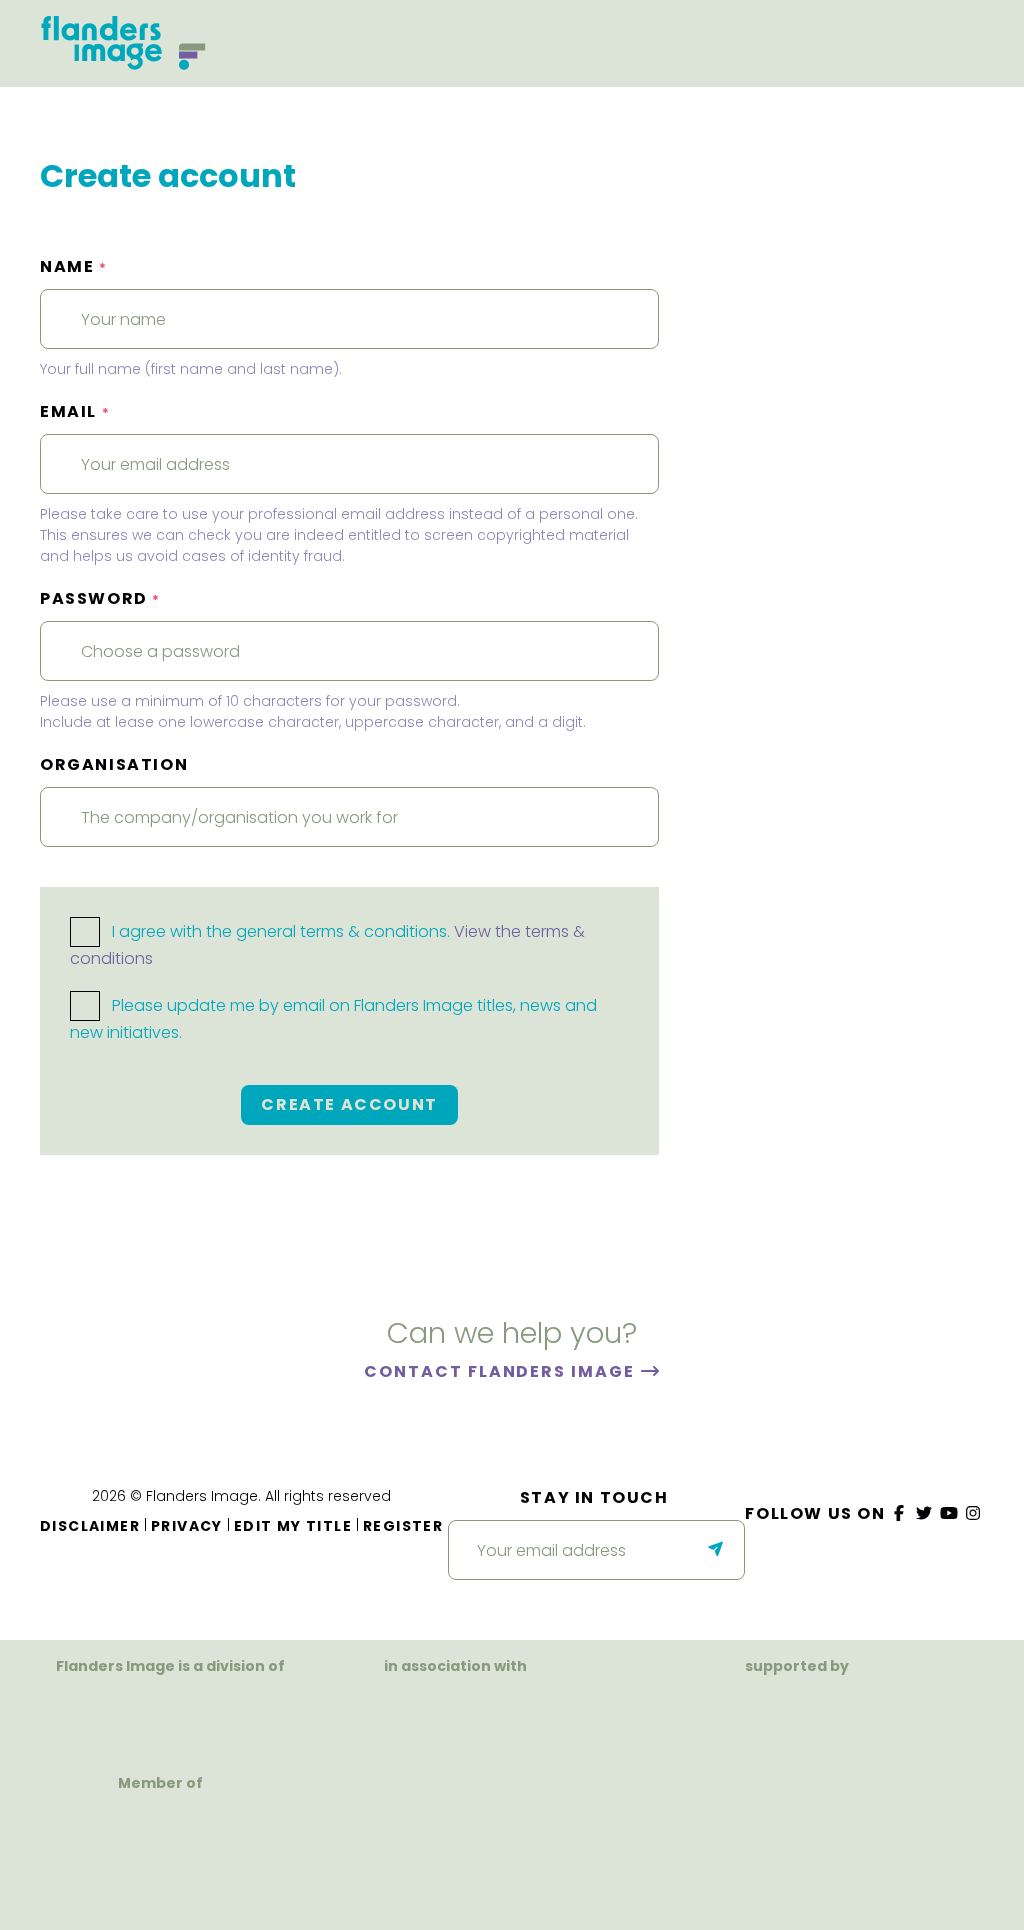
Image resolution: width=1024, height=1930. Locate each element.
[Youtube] (949, 1513)
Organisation (114, 764)
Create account (349, 1104)
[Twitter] (925, 1513)
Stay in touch (594, 1497)
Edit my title (293, 1526)
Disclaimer (90, 1526)
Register (403, 1526)
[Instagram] (974, 1513)
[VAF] (171, 1711)
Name (74, 266)
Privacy (187, 1526)
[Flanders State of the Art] (727, 1723)
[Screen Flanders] (455, 1731)
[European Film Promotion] (161, 1860)
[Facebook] (900, 1513)
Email (75, 411)
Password (100, 598)
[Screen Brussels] (867, 1723)
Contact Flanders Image (501, 1371)
